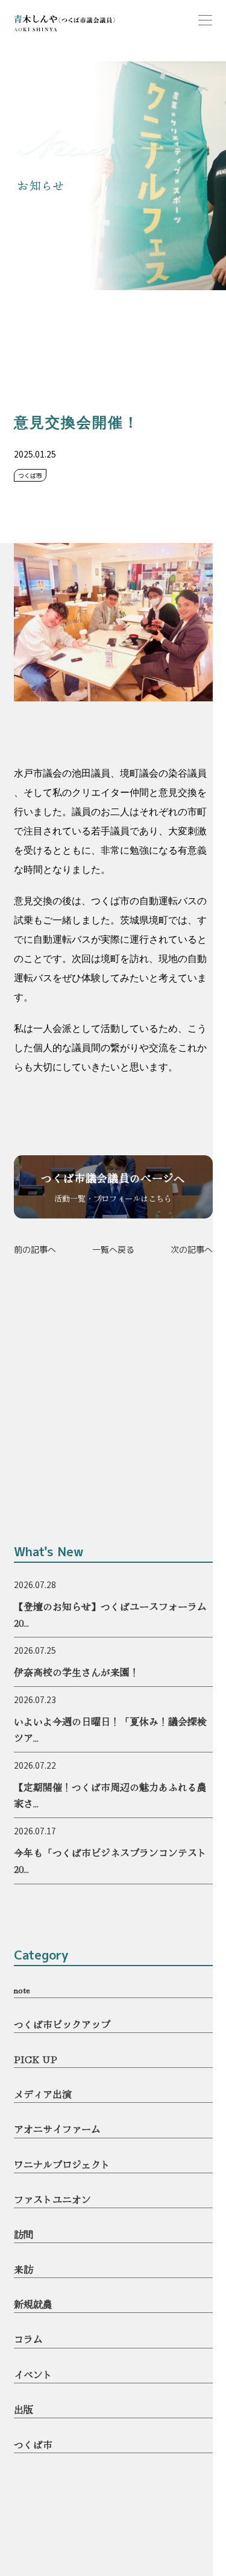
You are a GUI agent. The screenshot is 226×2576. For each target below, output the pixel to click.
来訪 (24, 2269)
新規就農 (33, 2304)
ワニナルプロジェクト (62, 2164)
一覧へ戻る (113, 1249)
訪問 (24, 2234)
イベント (33, 2374)
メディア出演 (43, 2094)
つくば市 (33, 2444)
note (22, 1989)
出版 (24, 2409)
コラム (28, 2339)
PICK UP (36, 2059)
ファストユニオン (52, 2199)
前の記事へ (35, 1249)
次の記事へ (192, 1249)
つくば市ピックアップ (62, 2024)
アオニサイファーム (57, 2129)
